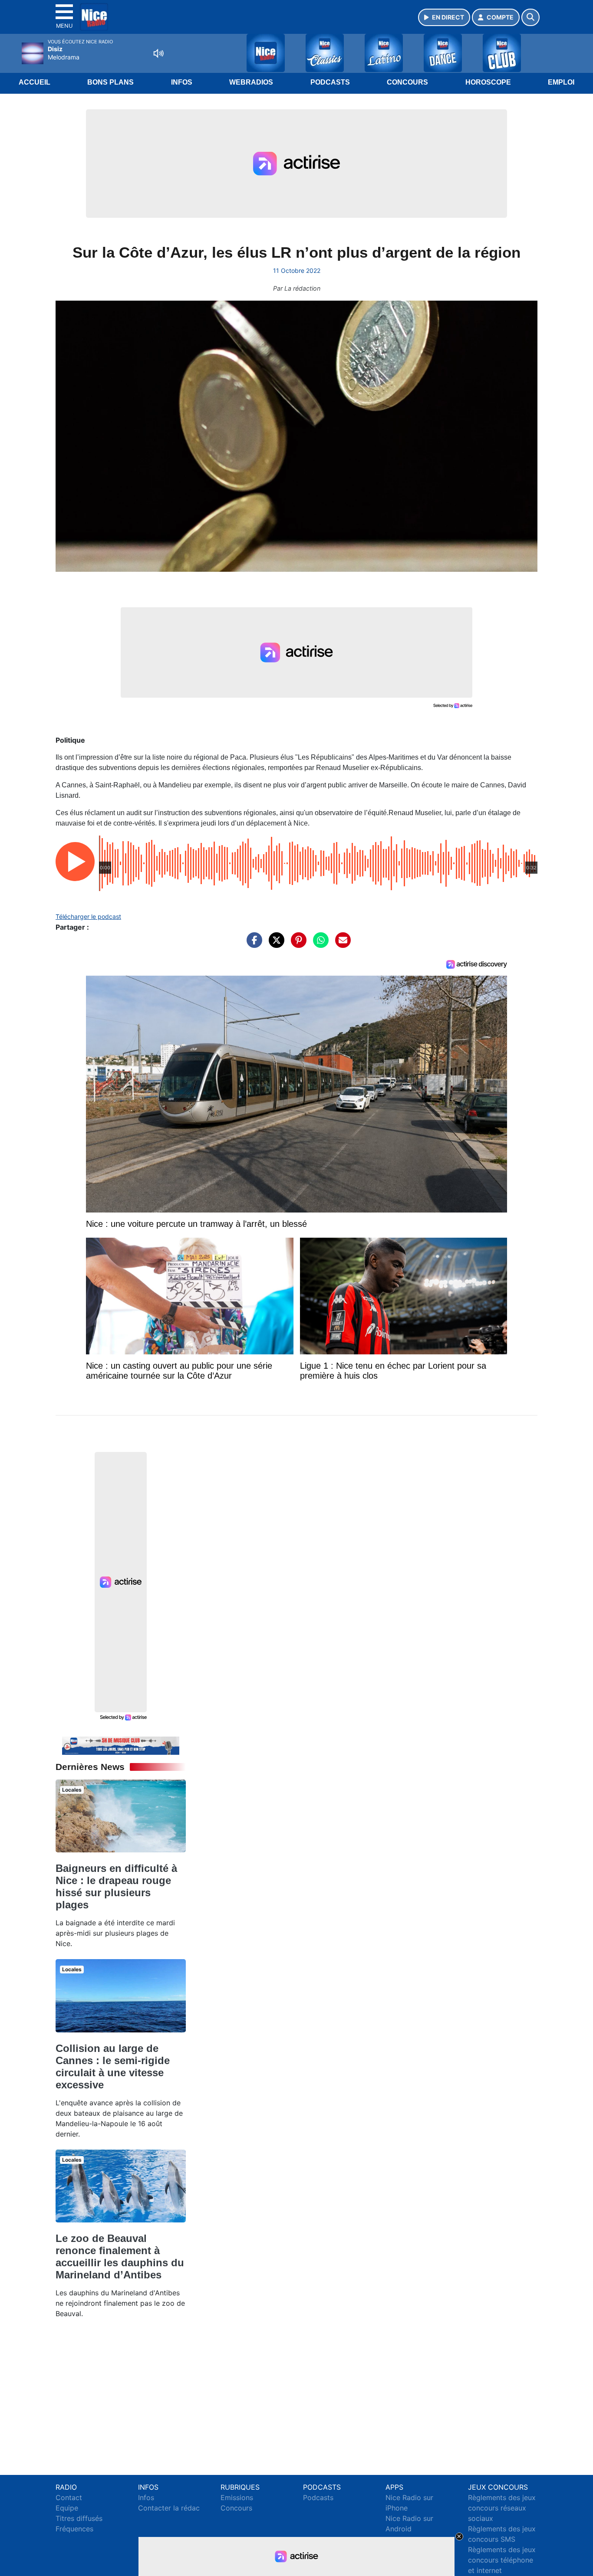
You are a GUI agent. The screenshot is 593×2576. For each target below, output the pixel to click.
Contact (69, 2497)
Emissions (237, 2497)
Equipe (67, 2508)
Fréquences (74, 2529)
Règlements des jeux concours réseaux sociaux (502, 2508)
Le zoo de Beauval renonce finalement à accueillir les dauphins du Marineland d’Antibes (120, 2256)
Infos (182, 82)
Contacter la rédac (169, 2508)
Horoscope (488, 82)
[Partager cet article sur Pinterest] (296, 944)
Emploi (561, 82)
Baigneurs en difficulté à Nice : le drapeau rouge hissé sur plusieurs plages (116, 1886)
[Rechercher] (530, 17)
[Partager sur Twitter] (274, 944)
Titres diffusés (79, 2518)
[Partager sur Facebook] (252, 944)
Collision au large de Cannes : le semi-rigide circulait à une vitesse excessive (113, 2066)
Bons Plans (110, 82)
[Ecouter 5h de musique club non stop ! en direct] (121, 1745)
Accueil (35, 82)
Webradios (251, 82)
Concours (407, 82)
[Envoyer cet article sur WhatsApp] (319, 944)
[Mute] (158, 53)
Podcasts (330, 82)
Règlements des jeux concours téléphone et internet (502, 2560)
